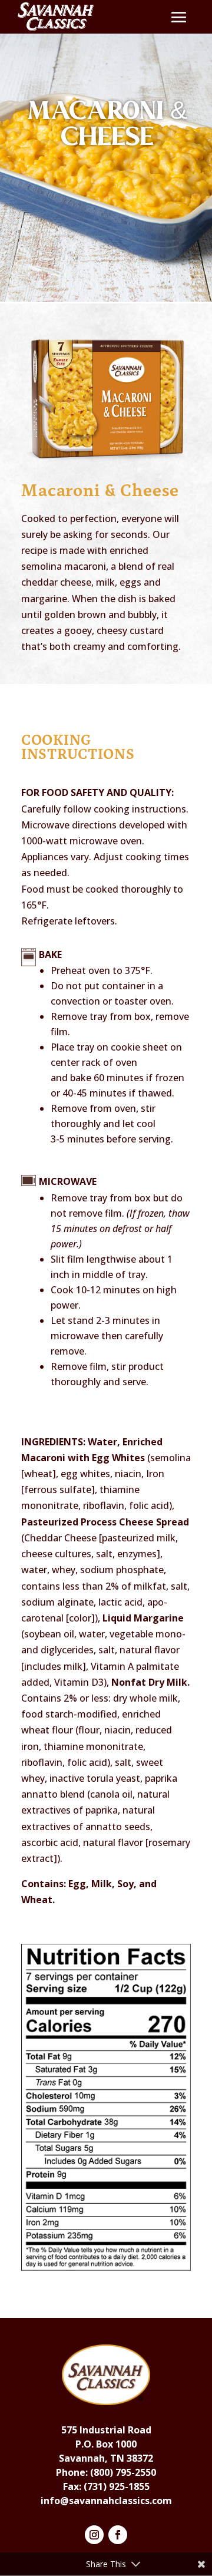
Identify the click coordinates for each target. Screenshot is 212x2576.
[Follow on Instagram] (94, 2535)
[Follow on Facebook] (118, 2535)
